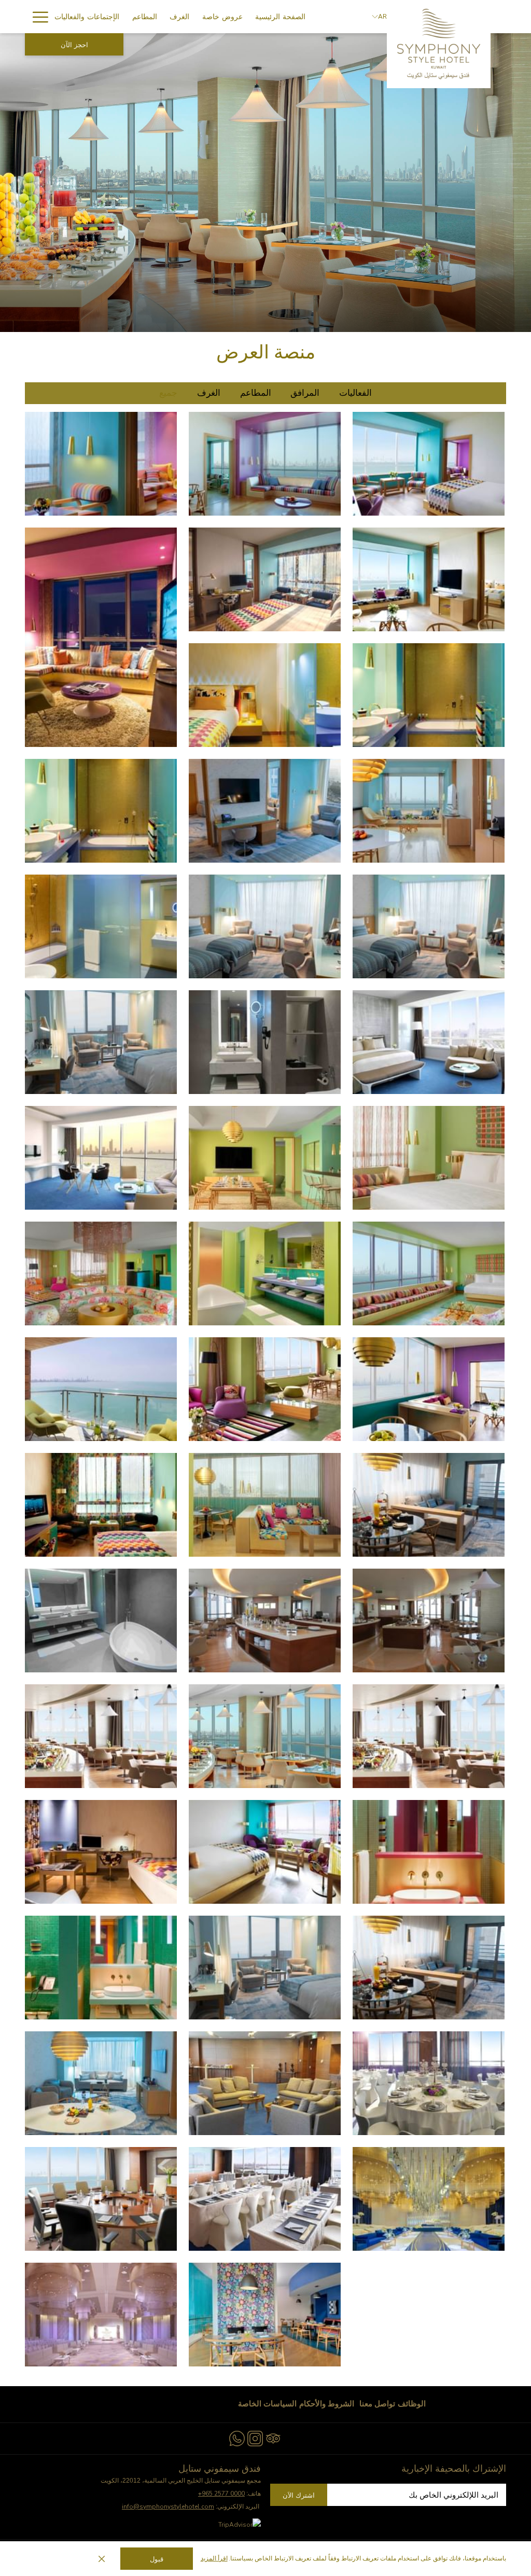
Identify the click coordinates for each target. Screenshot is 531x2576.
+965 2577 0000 (221, 2494)
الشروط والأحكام (327, 2404)
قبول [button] (157, 2559)
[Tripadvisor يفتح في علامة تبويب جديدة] (273, 2437)
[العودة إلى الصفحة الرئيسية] (439, 44)
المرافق (305, 393)
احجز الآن (74, 45)
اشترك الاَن (299, 2495)
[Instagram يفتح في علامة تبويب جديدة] (255, 2437)
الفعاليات (355, 393)
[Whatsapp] (237, 2437)
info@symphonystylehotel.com (168, 2506)
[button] (101, 464)
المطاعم (256, 393)
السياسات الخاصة (267, 2404)
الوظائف (412, 2404)
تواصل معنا (377, 2404)
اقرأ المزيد (214, 2558)
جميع (168, 393)
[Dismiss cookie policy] (102, 2559)
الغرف (209, 393)
